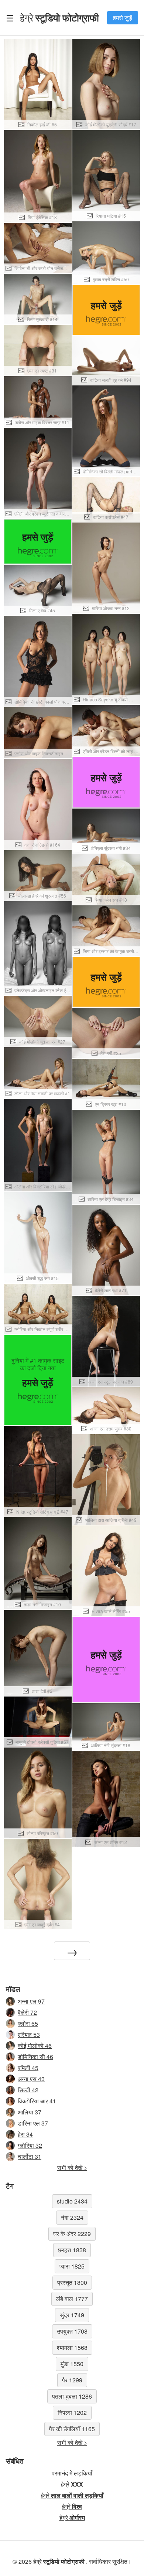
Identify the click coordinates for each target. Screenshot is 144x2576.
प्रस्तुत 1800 (72, 2282)
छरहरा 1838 (72, 2250)
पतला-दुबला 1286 (72, 2396)
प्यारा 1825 (72, 2266)
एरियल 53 (29, 2034)
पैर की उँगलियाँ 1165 (72, 2429)
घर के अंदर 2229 (72, 2234)
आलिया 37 (30, 2112)
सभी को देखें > (72, 2167)
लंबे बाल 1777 (72, 2299)
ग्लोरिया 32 (30, 2145)
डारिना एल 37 (33, 2123)
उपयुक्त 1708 (72, 2331)
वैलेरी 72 (27, 2012)
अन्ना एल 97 (31, 2001)
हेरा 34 (25, 2134)
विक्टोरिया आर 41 (37, 2101)
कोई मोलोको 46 (35, 2046)
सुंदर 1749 (72, 2315)
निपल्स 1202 (72, 2412)
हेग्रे (59, 17)
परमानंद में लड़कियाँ (72, 2473)
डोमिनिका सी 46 (35, 2057)
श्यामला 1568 (72, 2347)
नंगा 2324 (72, 2217)
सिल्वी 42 (28, 2090)
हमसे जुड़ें (123, 18)
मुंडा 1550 (72, 2364)
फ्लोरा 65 (28, 2023)
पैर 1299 (72, 2380)
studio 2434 (72, 2201)
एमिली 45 (28, 2068)
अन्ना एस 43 (31, 2079)
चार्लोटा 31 (30, 2156)
